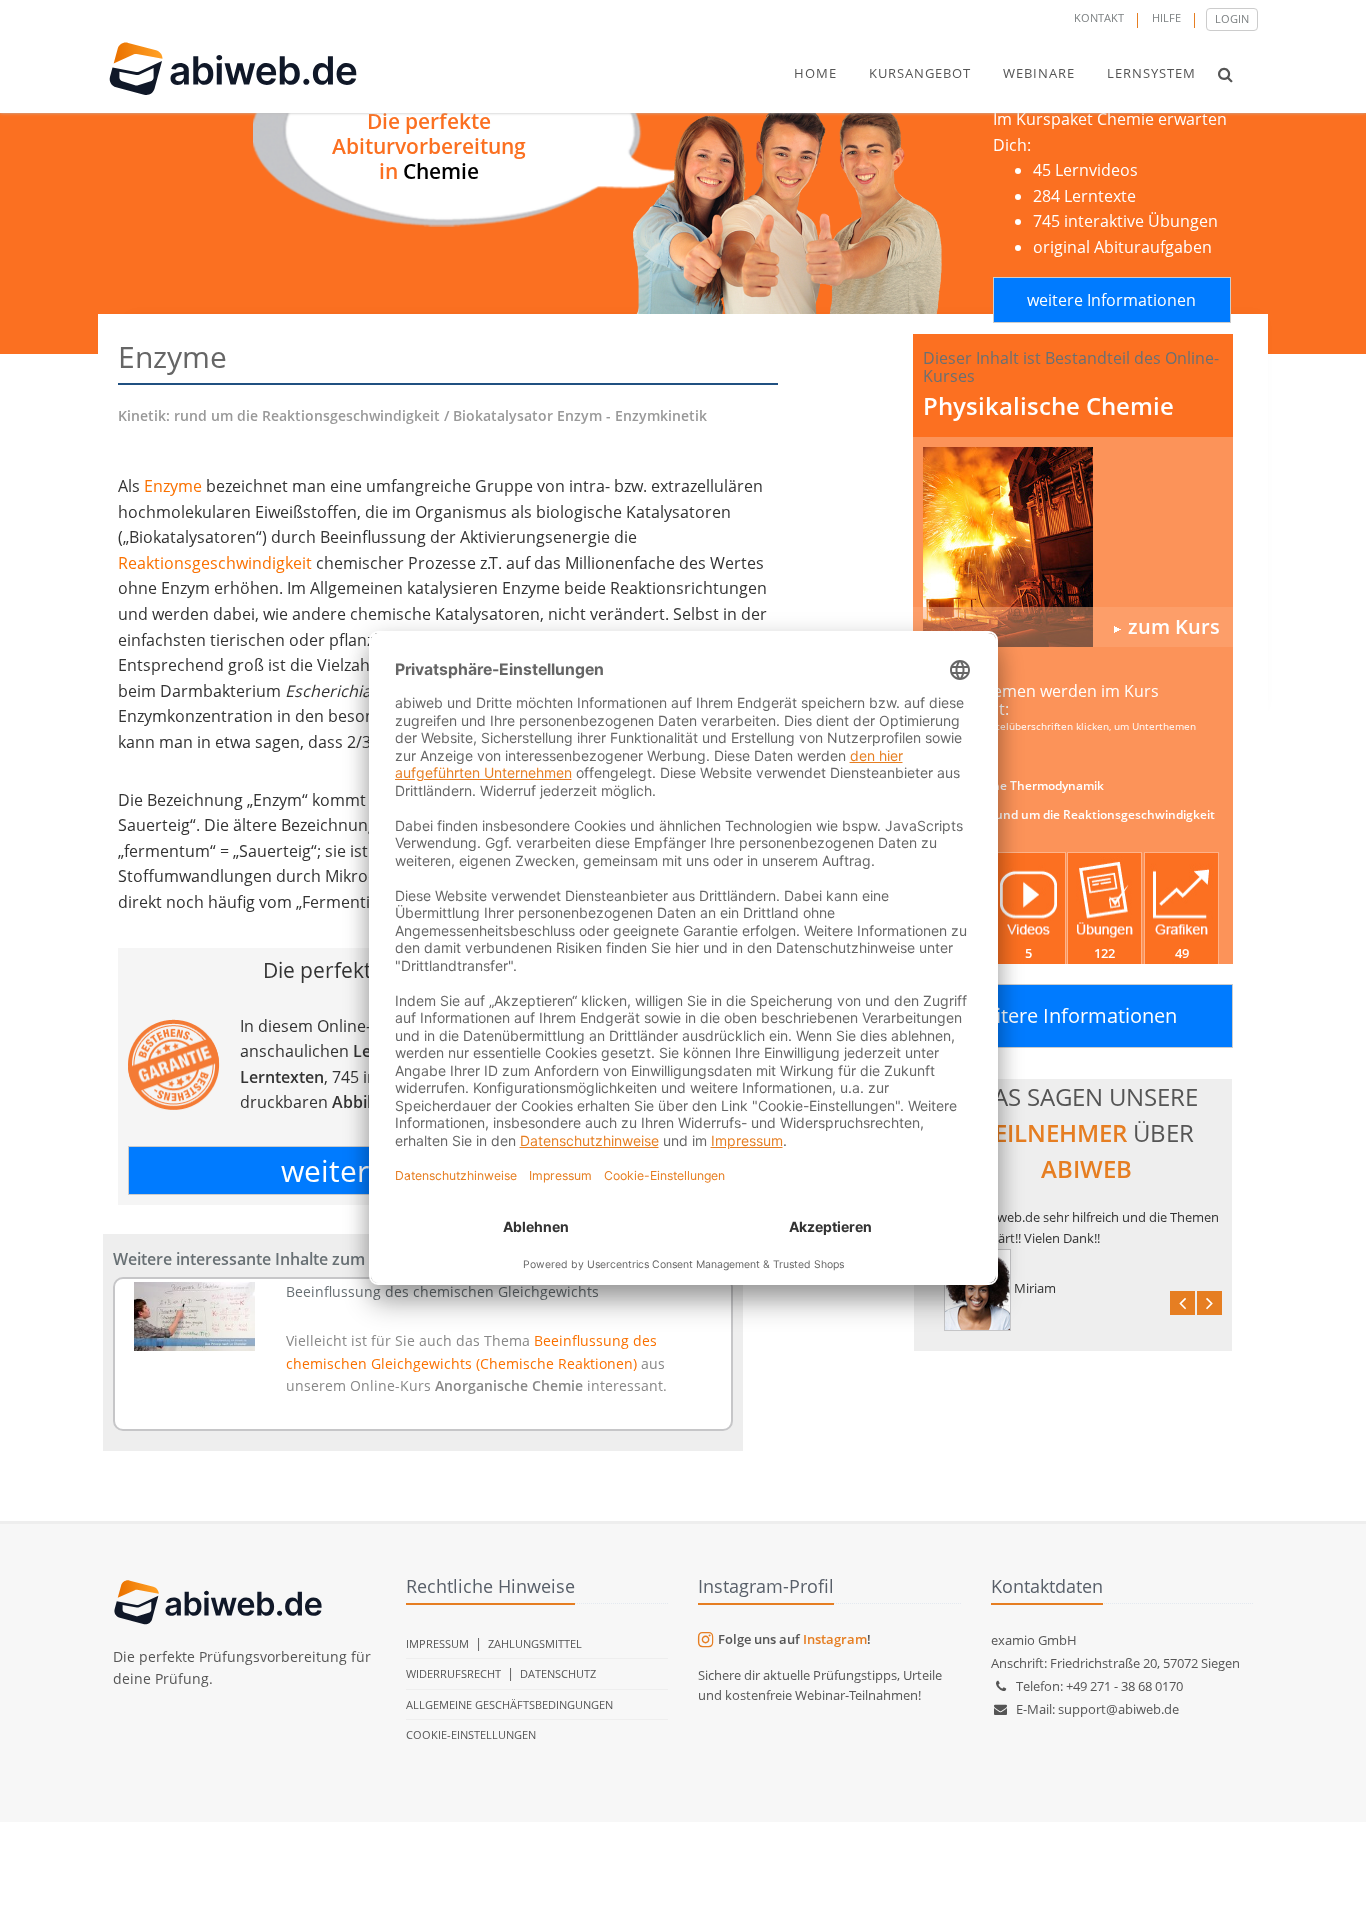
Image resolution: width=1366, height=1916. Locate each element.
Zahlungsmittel (535, 1643)
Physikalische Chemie (1048, 405)
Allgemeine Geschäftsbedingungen (509, 1704)
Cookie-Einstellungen (471, 1734)
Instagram (835, 1639)
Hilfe (1166, 17)
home (815, 73)
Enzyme (173, 486)
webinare (1039, 73)
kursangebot (920, 73)
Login (1232, 18)
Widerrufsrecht (453, 1673)
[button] (1225, 74)
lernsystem (1151, 73)
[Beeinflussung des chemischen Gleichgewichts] (194, 1316)
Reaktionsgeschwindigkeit (215, 563)
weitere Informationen (1111, 300)
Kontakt (1099, 17)
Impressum (437, 1643)
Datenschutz (558, 1673)
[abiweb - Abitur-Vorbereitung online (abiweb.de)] (1073, 547)
